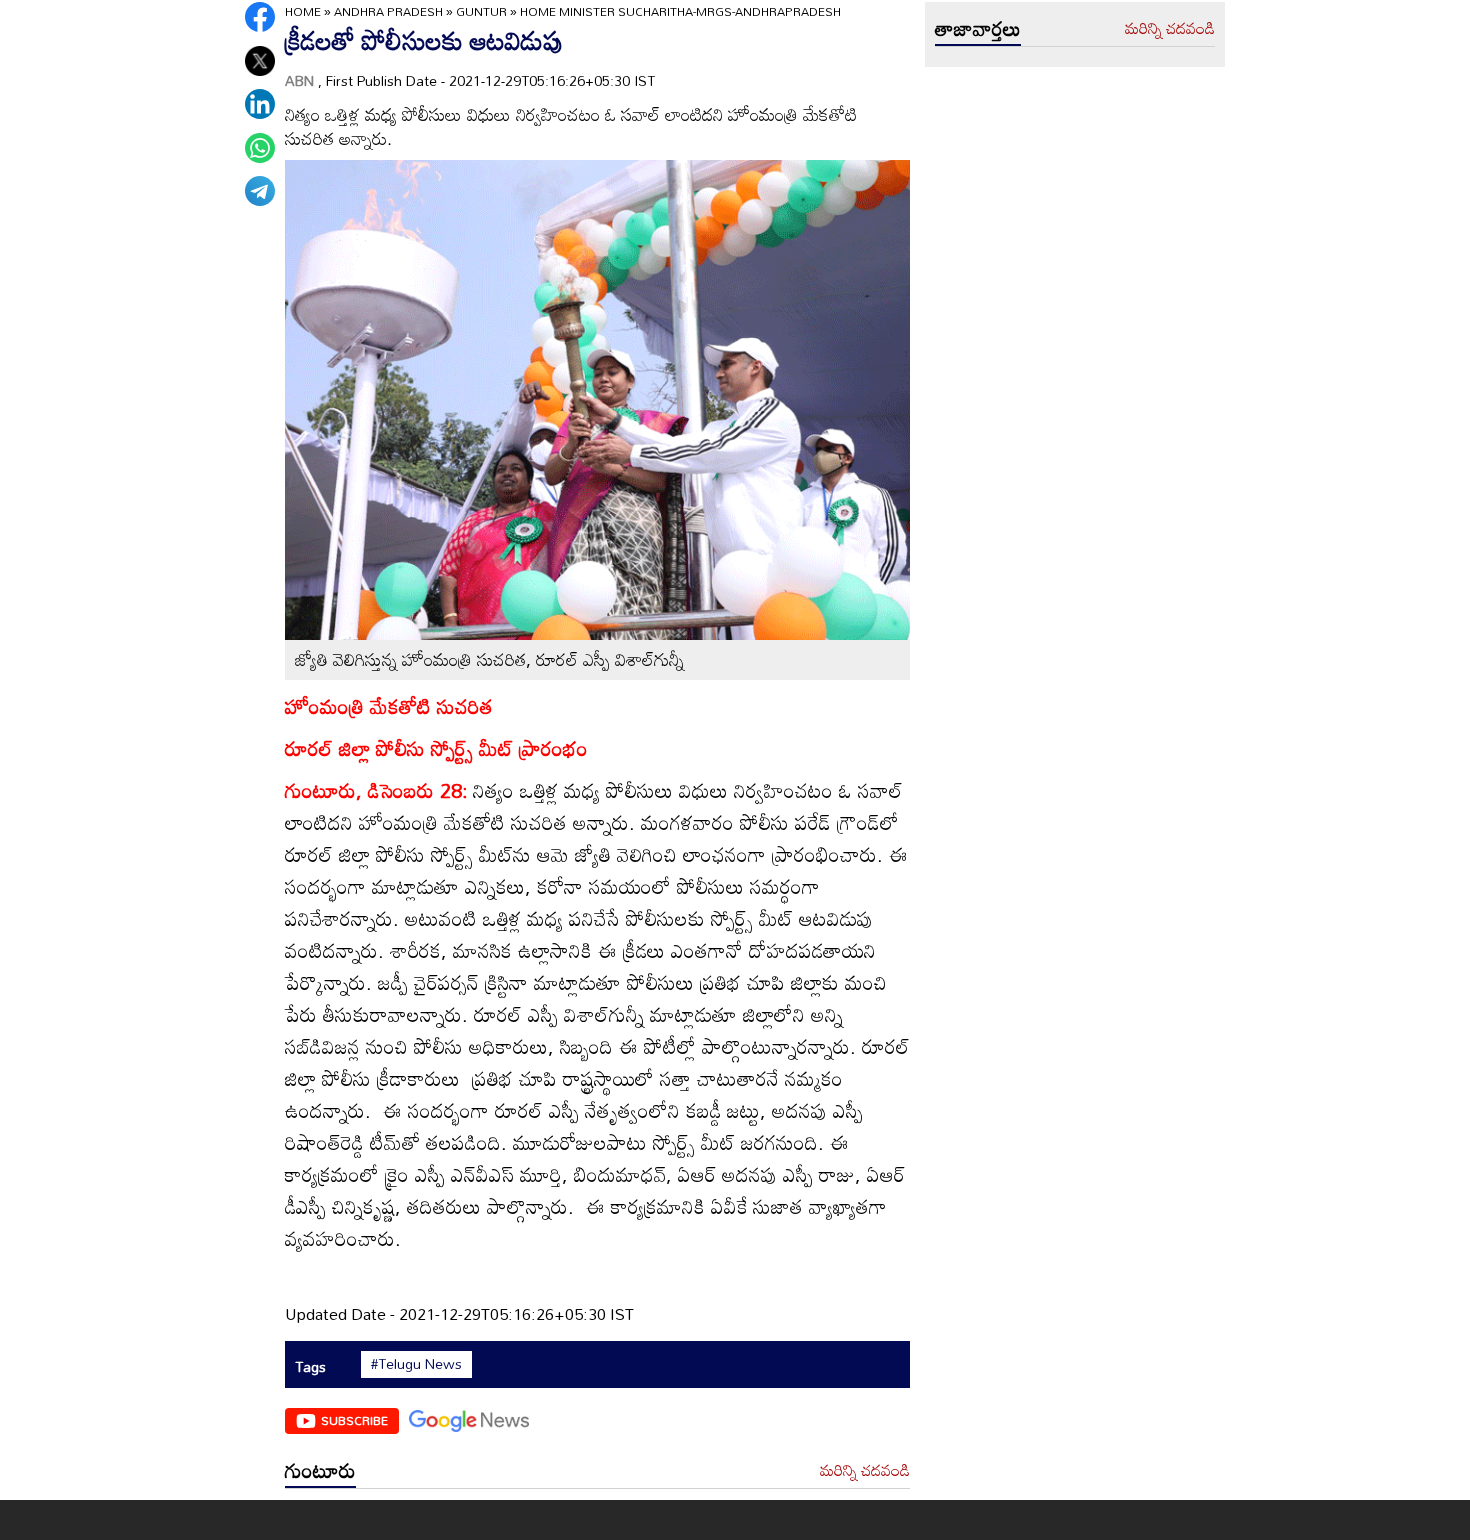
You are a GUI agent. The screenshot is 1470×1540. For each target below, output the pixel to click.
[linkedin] (260, 104)
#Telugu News (416, 1364)
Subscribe (354, 1420)
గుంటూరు (320, 1470)
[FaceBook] (260, 17)
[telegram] (260, 191)
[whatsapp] (260, 148)
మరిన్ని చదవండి (865, 1471)
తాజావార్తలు (978, 28)
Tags (310, 1366)
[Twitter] (260, 61)
